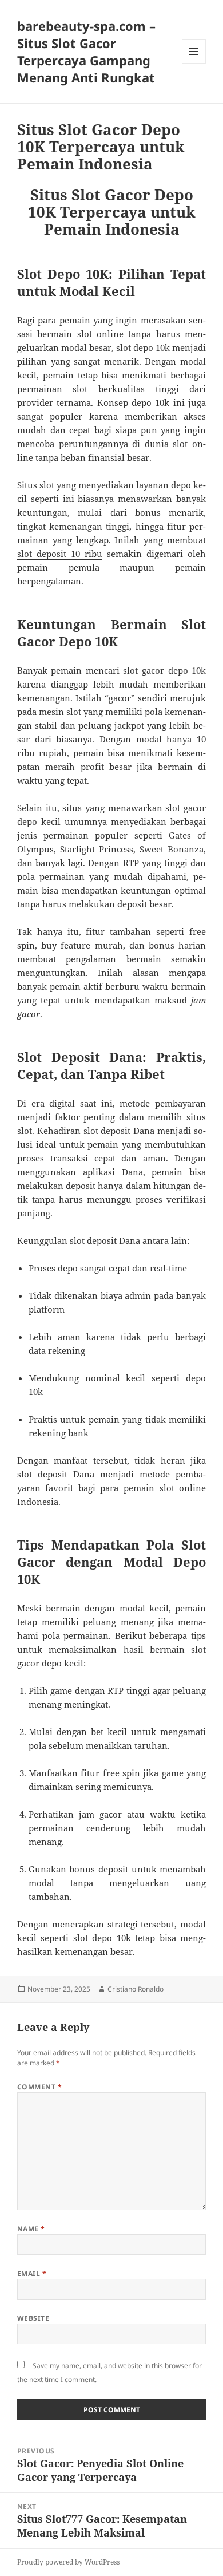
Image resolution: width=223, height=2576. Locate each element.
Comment (39, 2087)
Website (33, 2318)
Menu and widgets (194, 63)
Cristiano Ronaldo (136, 1989)
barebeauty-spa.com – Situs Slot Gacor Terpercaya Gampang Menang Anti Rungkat (86, 52)
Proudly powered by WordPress (68, 2562)
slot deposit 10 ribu (60, 554)
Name (31, 2229)
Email (32, 2273)
